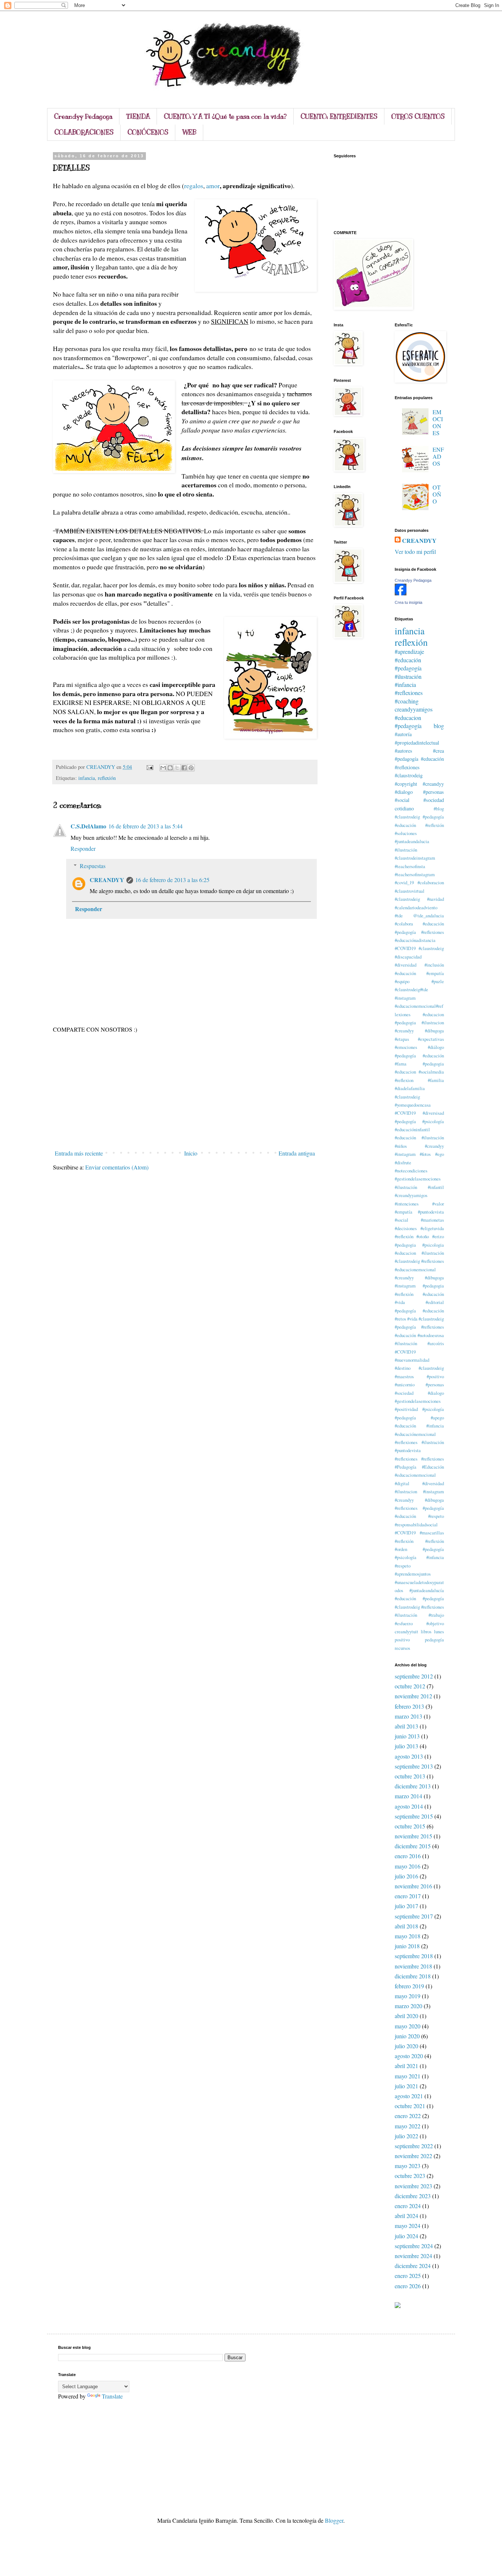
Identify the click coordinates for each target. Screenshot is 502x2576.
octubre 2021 (410, 2106)
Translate (112, 2396)
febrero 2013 (409, 1706)
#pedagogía (408, 726)
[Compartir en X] (177, 768)
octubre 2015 (410, 1826)
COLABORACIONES (84, 132)
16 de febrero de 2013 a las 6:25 (172, 880)
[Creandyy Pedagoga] (401, 593)
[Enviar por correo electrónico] (163, 768)
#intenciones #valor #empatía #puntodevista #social (419, 1212)
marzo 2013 (408, 1716)
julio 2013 (406, 1746)
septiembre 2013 (414, 1766)
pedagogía (434, 1640)
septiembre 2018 (414, 1956)
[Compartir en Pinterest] (191, 768)
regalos (194, 186)
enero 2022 (408, 2116)
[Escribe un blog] (170, 768)
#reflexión (404, 1541)
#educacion (408, 718)
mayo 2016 (408, 1866)
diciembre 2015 (413, 1846)
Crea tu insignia (408, 602)
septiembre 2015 (414, 1816)
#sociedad (434, 800)
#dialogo (404, 792)
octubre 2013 (410, 1776)
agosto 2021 (409, 2096)
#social (402, 800)
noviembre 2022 (413, 2156)
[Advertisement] (185, 1092)
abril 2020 (406, 2016)
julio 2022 (406, 2136)
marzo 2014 (408, 1796)
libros (426, 1631)
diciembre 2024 (413, 2266)
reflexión (107, 778)
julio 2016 (406, 1876)
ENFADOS (438, 456)
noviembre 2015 (413, 1836)
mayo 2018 (408, 1936)
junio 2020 (407, 2036)
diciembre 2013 (413, 1786)
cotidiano (404, 808)
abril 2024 (406, 2216)
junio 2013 (407, 1736)
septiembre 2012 (414, 1676)
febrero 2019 (409, 1986)
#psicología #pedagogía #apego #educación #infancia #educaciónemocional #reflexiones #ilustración (419, 1426)
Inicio (191, 1153)
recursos (402, 1648)
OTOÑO (437, 494)
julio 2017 (406, 1906)
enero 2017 (408, 1896)
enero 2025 (408, 2276)
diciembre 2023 (413, 2196)
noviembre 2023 (413, 2186)
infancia (87, 778)
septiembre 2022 (414, 2146)
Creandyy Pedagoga (83, 117)
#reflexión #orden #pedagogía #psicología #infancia (419, 1549)
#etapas (402, 1039)
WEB (189, 132)
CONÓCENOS (148, 132)
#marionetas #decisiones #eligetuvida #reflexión (419, 1228)
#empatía (435, 973)
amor (213, 186)
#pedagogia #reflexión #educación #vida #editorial (419, 1294)
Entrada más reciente (79, 1153)
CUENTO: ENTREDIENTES (339, 117)
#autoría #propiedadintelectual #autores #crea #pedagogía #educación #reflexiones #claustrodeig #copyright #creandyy (419, 759)
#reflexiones (406, 1459)
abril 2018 (406, 1926)
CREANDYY (107, 880)
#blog (439, 809)
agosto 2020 (409, 2056)
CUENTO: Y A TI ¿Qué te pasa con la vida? (225, 117)
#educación (405, 973)
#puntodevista (408, 1450)
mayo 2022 (408, 2126)
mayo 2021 (408, 2076)
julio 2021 (406, 2086)
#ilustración (406, 1187)
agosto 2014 (409, 1806)
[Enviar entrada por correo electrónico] (149, 767)
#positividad (406, 1409)
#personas (433, 792)
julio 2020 (406, 2046)
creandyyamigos (414, 709)
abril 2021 (406, 2066)
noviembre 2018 (413, 1966)
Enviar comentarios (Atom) (117, 1167)
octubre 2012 (410, 1686)
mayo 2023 (408, 2166)
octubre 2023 (410, 2176)
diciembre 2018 (413, 1976)
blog (439, 726)
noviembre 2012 (413, 1696)
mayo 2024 (408, 2226)
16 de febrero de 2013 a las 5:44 (146, 826)
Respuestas (93, 866)
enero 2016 (408, 1856)
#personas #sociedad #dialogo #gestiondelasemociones (419, 1393)
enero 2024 (408, 2206)
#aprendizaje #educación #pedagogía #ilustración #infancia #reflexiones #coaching (409, 676)
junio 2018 (407, 1946)
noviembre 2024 (413, 2256)
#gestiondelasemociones (418, 1179)
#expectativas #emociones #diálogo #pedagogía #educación (419, 1047)
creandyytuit (406, 1631)
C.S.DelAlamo (88, 826)
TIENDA (138, 117)
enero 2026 (408, 2286)
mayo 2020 (408, 2026)
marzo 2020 (408, 2006)
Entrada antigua (297, 1153)
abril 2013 (406, 1726)
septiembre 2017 (414, 1916)
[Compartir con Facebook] (184, 768)
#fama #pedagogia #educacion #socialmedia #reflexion (419, 1072)
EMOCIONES (438, 422)
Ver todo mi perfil (415, 551)
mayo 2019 (408, 1996)
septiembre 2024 (414, 2246)
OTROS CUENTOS (418, 117)
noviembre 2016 (413, 1886)
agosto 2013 (409, 1756)
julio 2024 (406, 2236)
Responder (83, 848)
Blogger (334, 2520)
